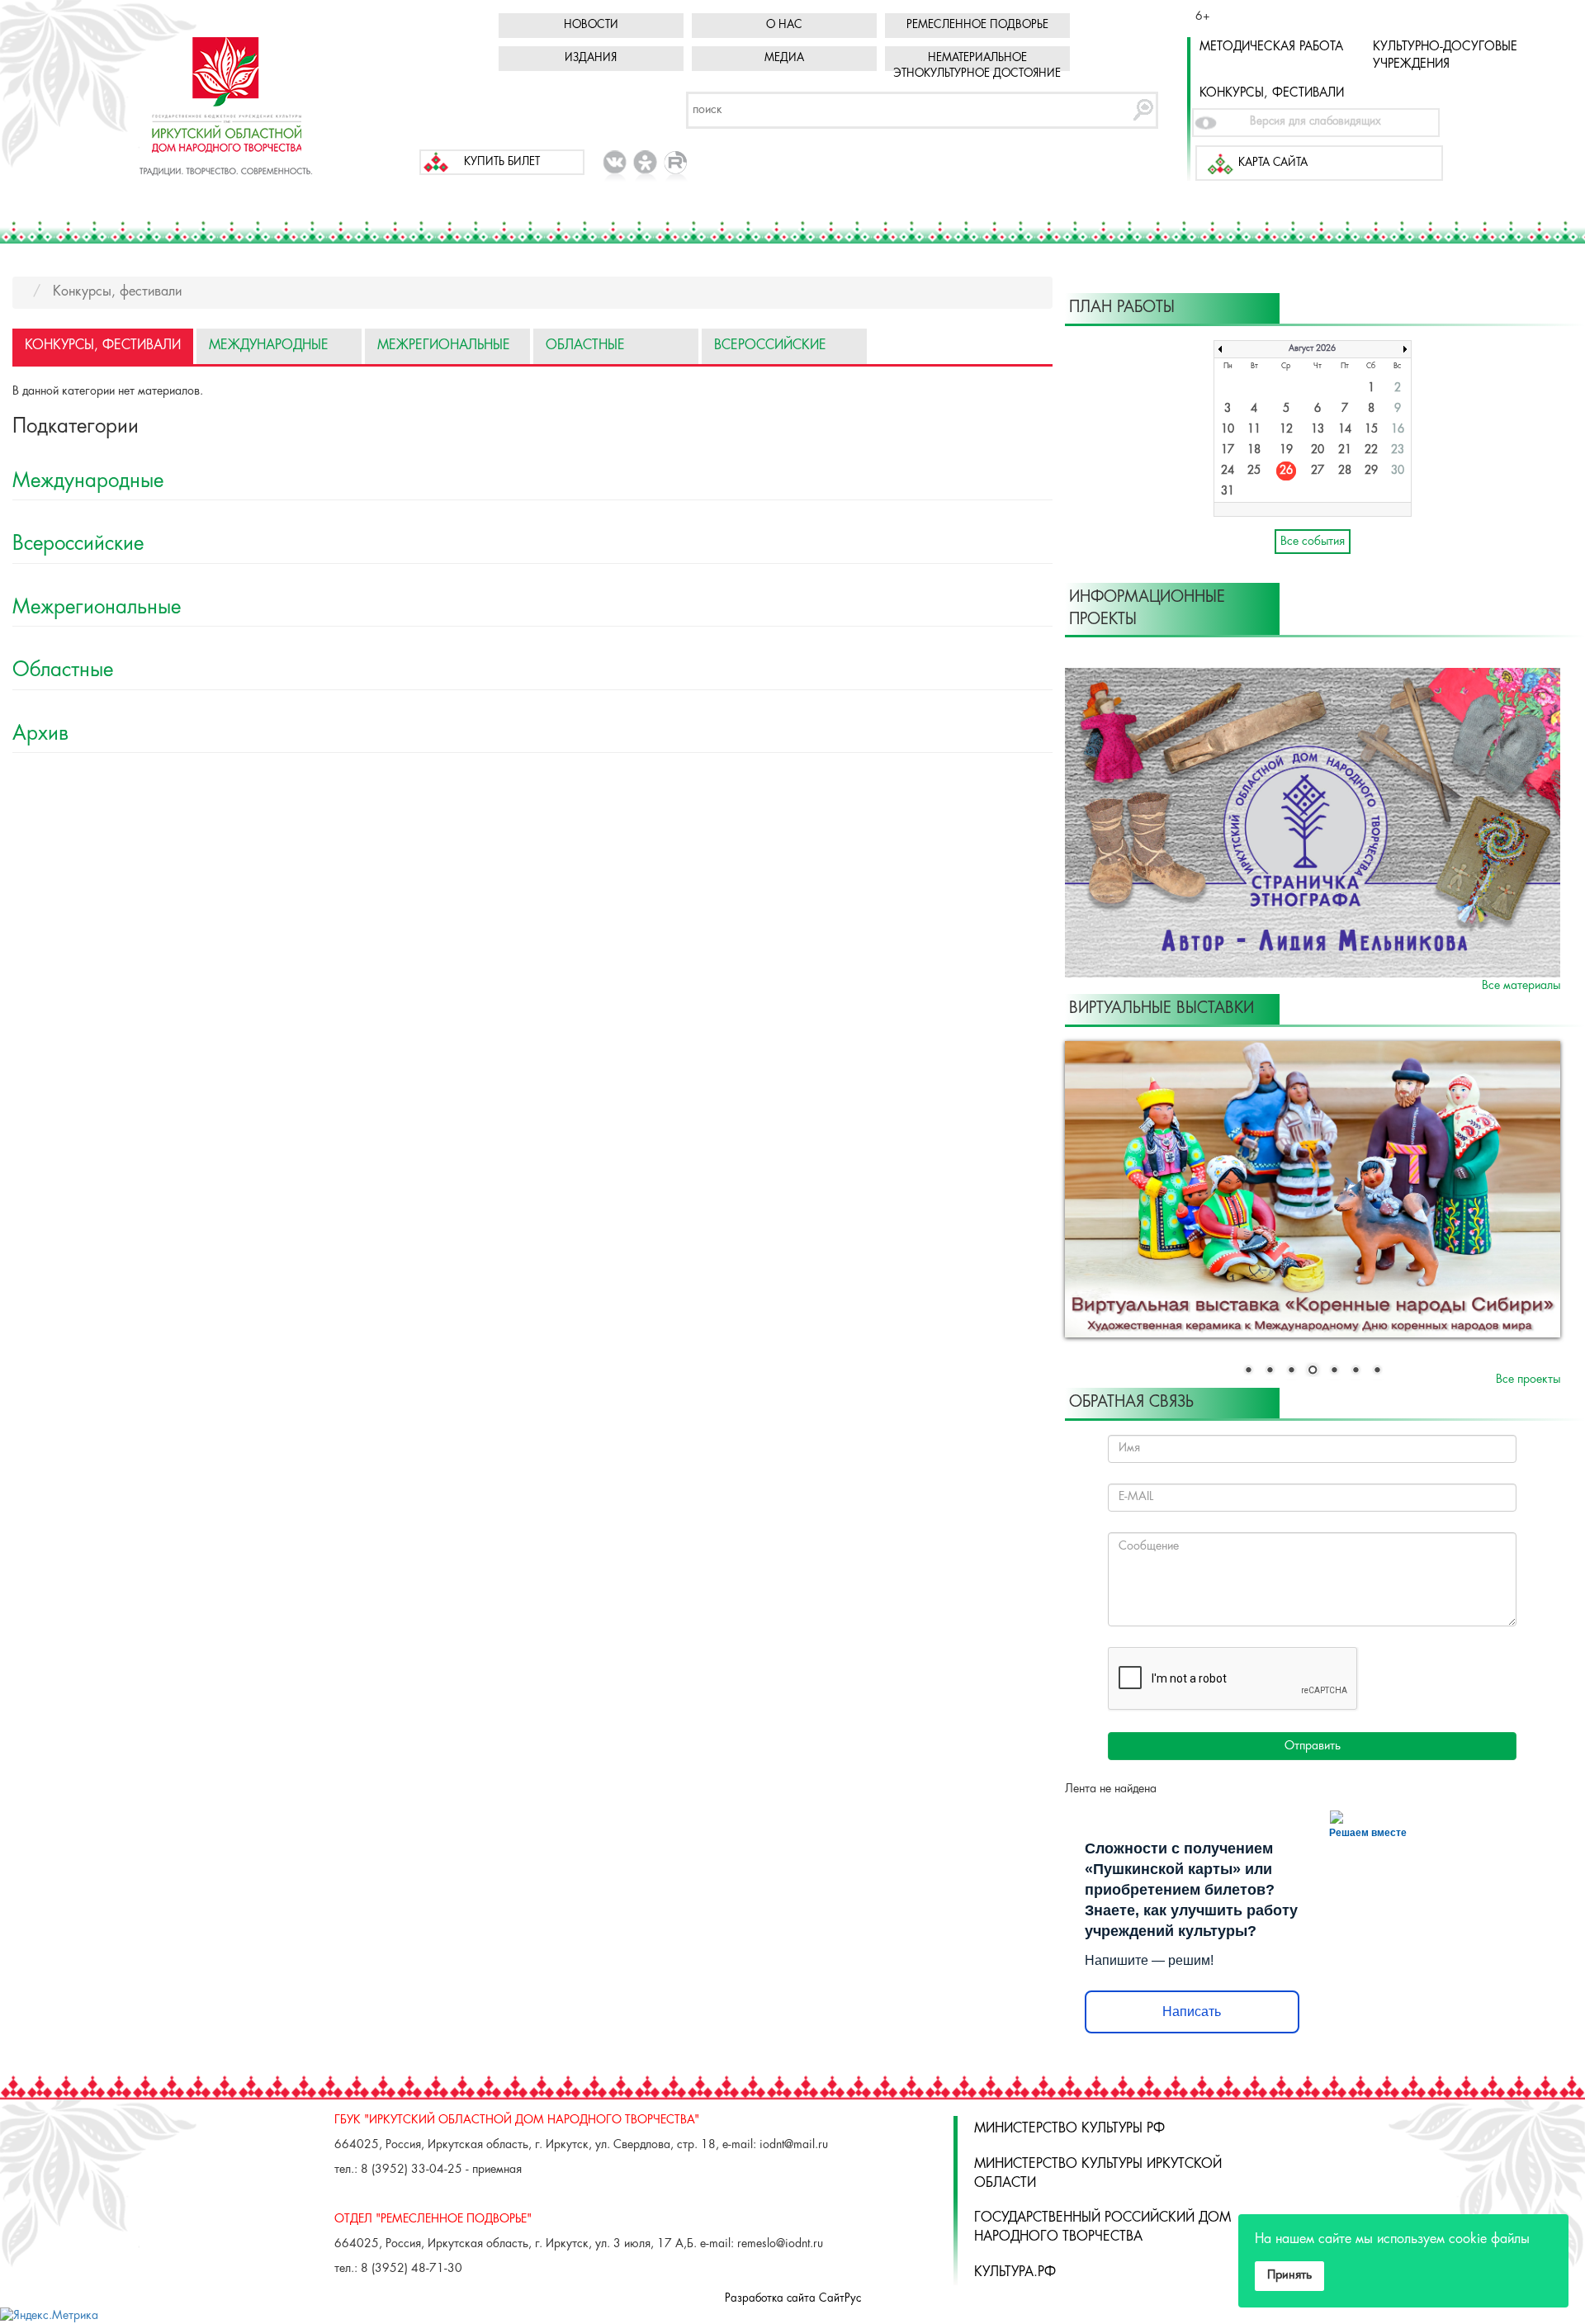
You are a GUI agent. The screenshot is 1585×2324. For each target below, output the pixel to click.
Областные (585, 346)
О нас (784, 25)
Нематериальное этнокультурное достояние (977, 66)
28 (1345, 471)
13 (1318, 430)
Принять (1289, 2275)
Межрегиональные (444, 346)
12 (1286, 430)
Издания (591, 58)
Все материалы (1521, 986)
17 (1228, 450)
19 (1286, 450)
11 (1254, 430)
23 (1398, 450)
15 (1371, 430)
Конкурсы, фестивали (1272, 93)
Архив (40, 734)
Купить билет (502, 162)
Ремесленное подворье (977, 25)
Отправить (1313, 1746)
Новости (591, 25)
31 (1228, 492)
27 (1318, 471)
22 (1371, 450)
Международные (269, 346)
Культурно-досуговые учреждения (1445, 56)
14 (1345, 430)
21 (1345, 450)
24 (1228, 471)
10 (1228, 430)
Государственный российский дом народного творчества (1102, 2227)
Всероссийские (770, 346)
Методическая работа (1271, 47)
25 (1254, 471)
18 (1254, 450)
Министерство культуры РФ (1069, 2129)
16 (1398, 430)
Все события (1313, 542)
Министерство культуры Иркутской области (1098, 2174)
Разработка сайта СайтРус (793, 2299)
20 (1318, 450)
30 (1398, 471)
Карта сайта (1273, 163)
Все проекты (1528, 1380)
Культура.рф (1015, 2272)
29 (1371, 471)
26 (1286, 471)
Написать (1192, 2012)
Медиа (784, 58)
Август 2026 (1312, 349)
